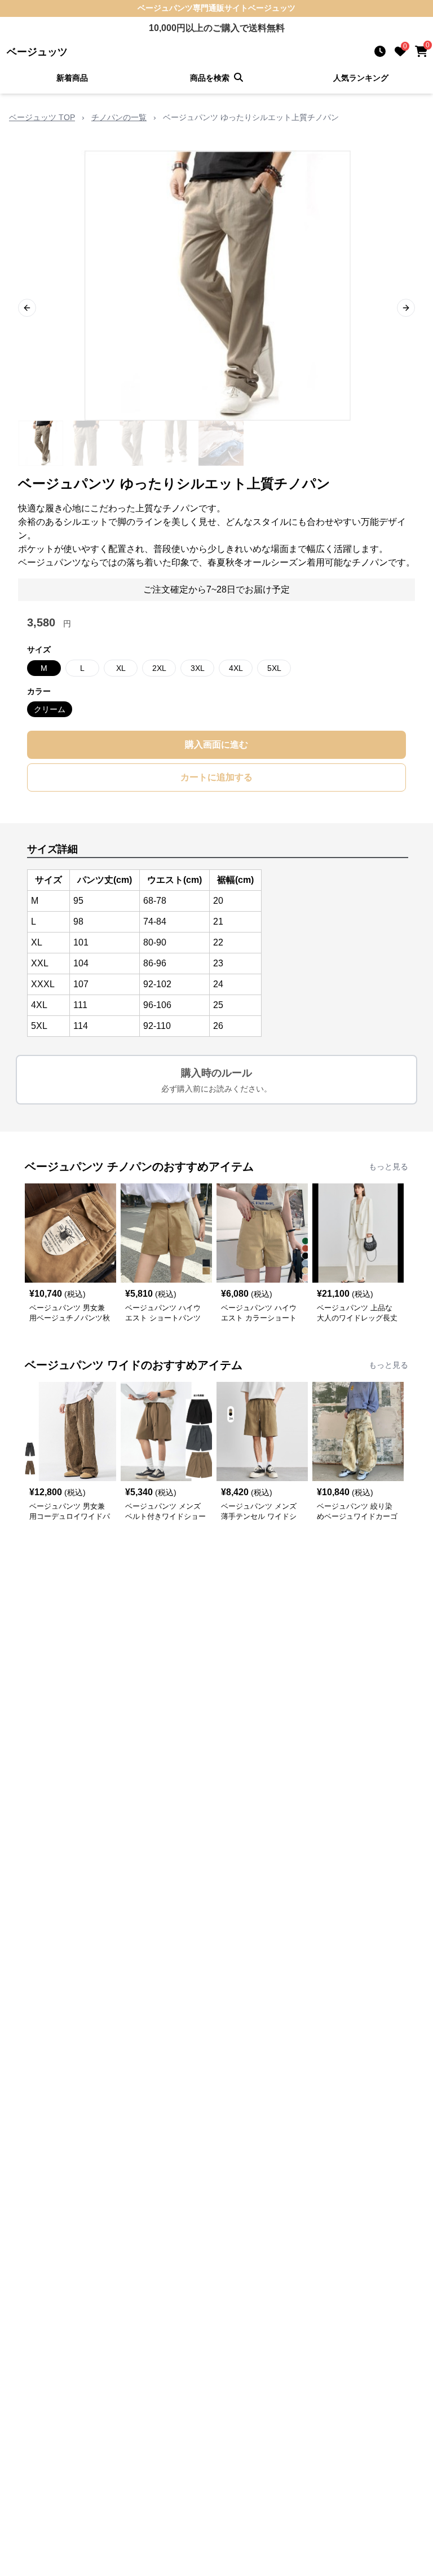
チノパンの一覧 (119, 117)
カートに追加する (216, 777)
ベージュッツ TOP (42, 117)
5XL (274, 668)
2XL (159, 668)
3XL (198, 668)
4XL (236, 668)
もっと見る (388, 1167)
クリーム (50, 709)
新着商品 (72, 78)
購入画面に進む (216, 744)
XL (121, 668)
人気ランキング (361, 78)
